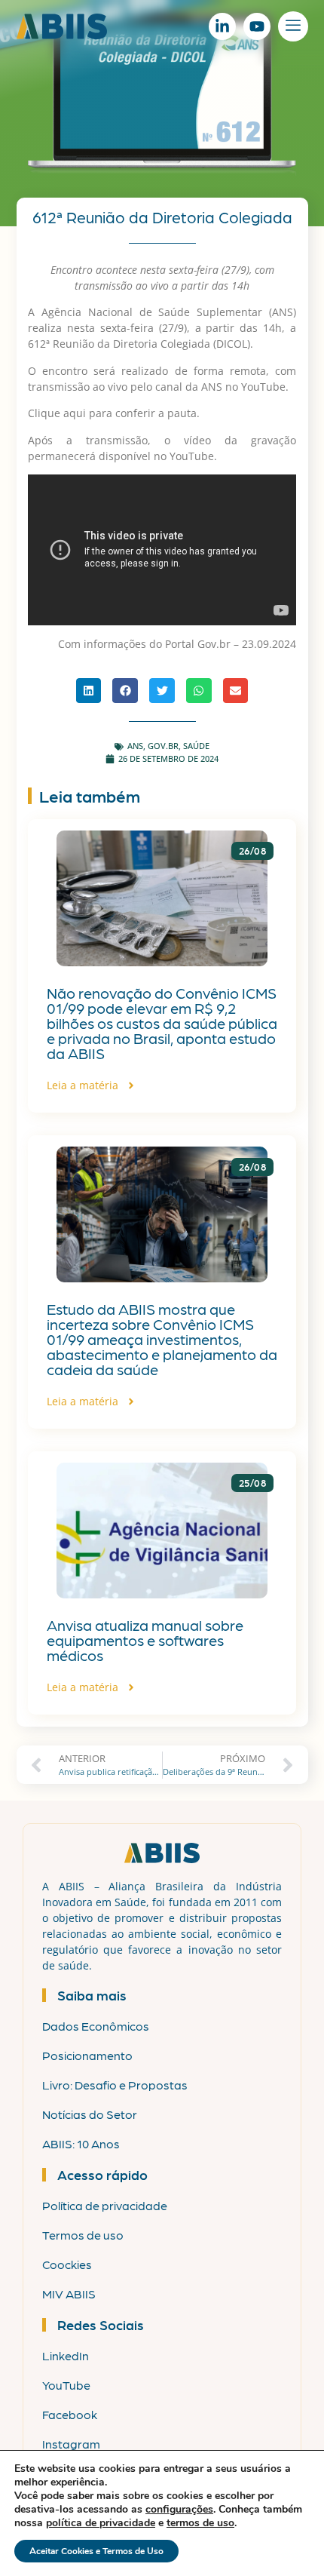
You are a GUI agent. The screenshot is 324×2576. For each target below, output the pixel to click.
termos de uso (200, 2523)
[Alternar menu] (293, 26)
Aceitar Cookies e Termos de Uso (96, 2551)
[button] (89, 691)
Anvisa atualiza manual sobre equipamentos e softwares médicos (145, 1640)
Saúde (196, 746)
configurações (179, 2510)
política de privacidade (101, 2523)
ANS (135, 746)
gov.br (163, 746)
